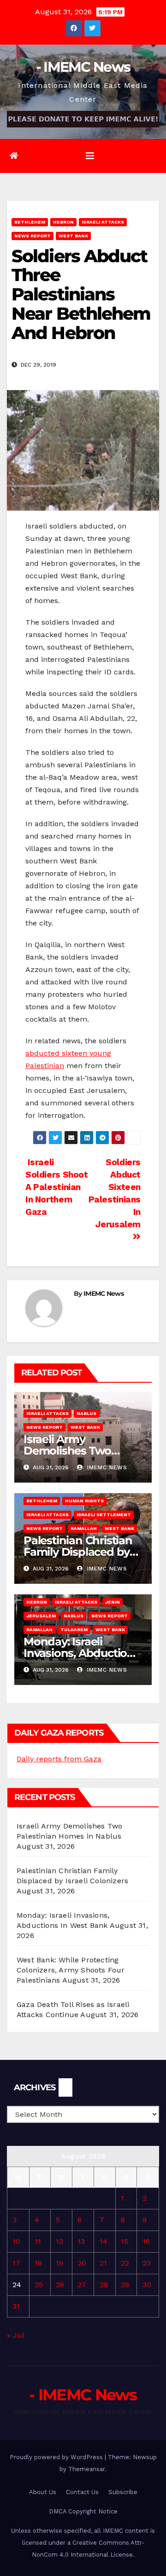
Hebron (63, 222)
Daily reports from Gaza (59, 1759)
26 (60, 2285)
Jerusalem (41, 1616)
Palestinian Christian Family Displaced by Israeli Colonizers (78, 1552)
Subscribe (123, 2492)
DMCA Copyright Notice (83, 2511)
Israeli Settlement (104, 1515)
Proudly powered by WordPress (57, 2457)
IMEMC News (104, 1294)
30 (147, 2285)
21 (103, 2263)
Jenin (113, 1602)
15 (125, 2241)
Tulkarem (74, 1630)
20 (82, 2263)
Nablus (86, 1413)
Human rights (84, 1501)
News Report (33, 236)
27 (82, 2285)
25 (39, 2285)
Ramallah (84, 1528)
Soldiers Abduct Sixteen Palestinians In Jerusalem (115, 1193)
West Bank (73, 236)
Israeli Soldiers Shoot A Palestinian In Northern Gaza (57, 1187)
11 (38, 2241)
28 (104, 2285)
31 (16, 2306)
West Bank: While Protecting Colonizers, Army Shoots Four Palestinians (71, 1970)
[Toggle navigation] (90, 156)
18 (38, 2263)
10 (16, 2241)
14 (104, 2241)
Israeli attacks (103, 222)
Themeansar (86, 2469)
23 (147, 2263)
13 (81, 2241)
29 (125, 2285)
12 (59, 2241)
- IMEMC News (83, 67)
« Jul (15, 2335)
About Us (43, 2492)
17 (16, 2263)
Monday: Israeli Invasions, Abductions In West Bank (82, 1653)
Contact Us (82, 2492)
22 (125, 2263)
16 (146, 2241)
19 (59, 2263)
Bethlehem (30, 222)
